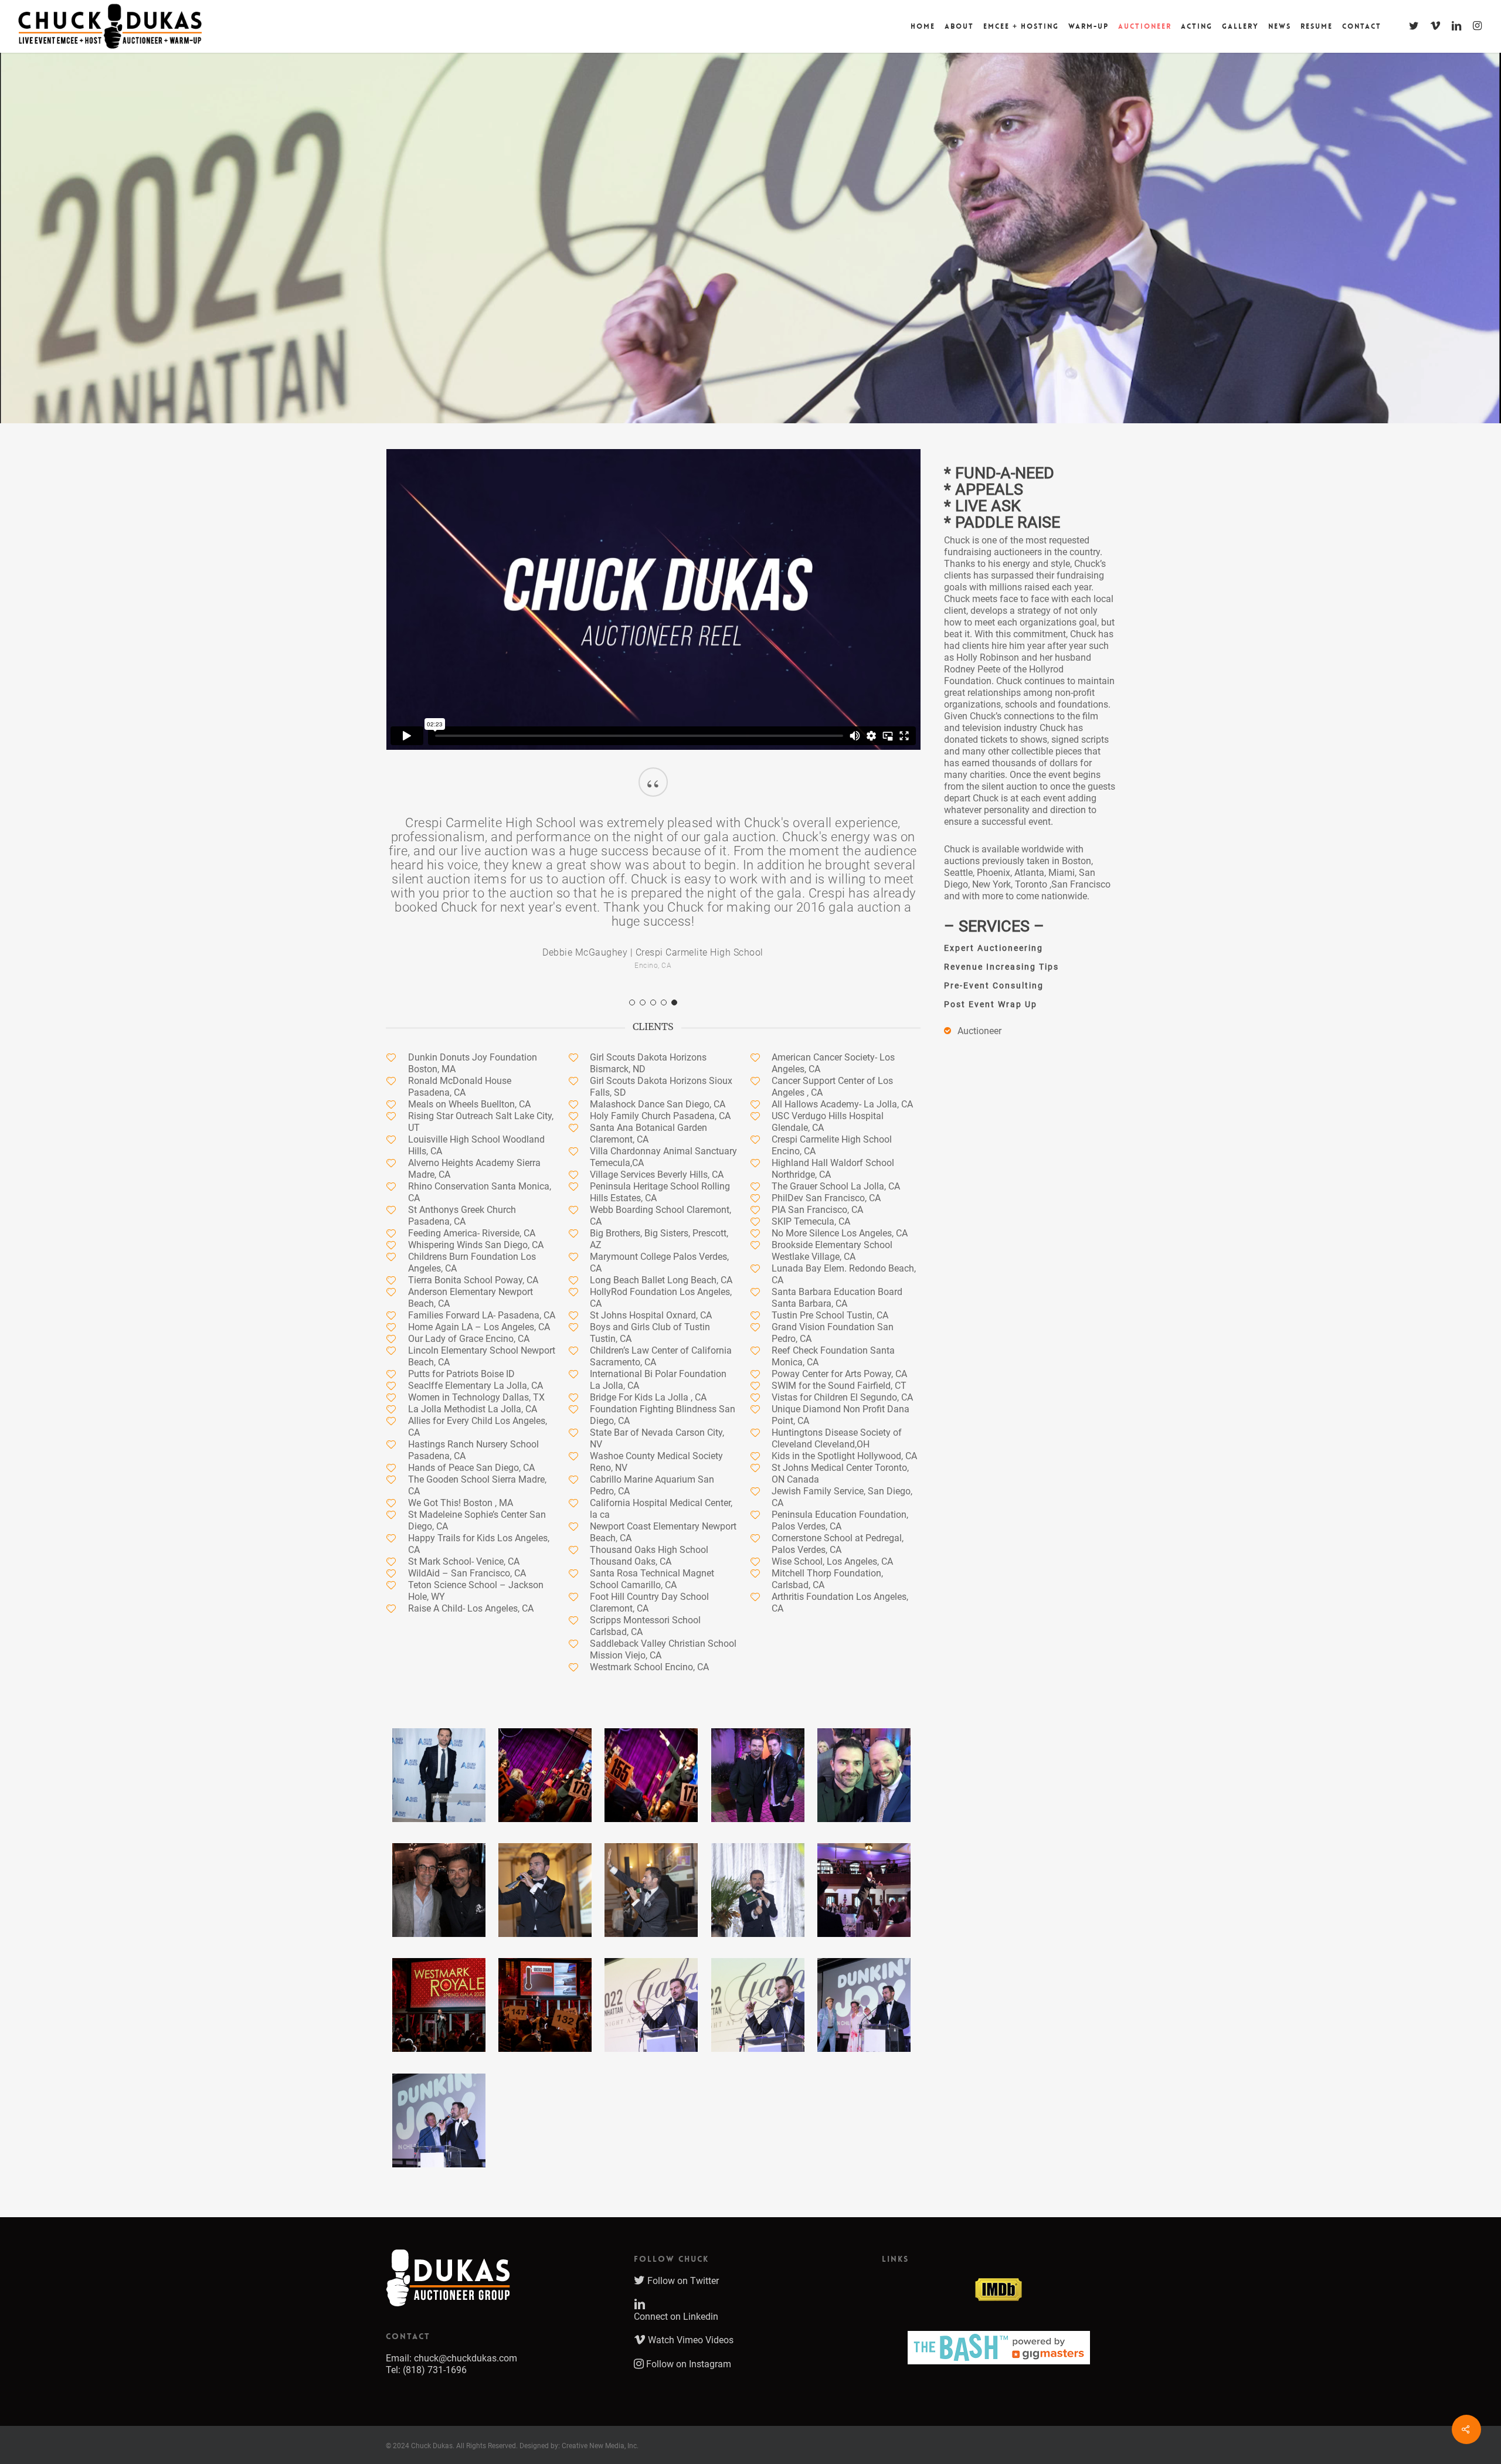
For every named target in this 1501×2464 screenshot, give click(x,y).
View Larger (439, 1736)
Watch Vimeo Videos (690, 2312)
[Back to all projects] (395, 367)
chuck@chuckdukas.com (466, 2330)
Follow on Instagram (687, 2336)
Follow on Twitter (682, 2253)
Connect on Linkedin (676, 2288)
